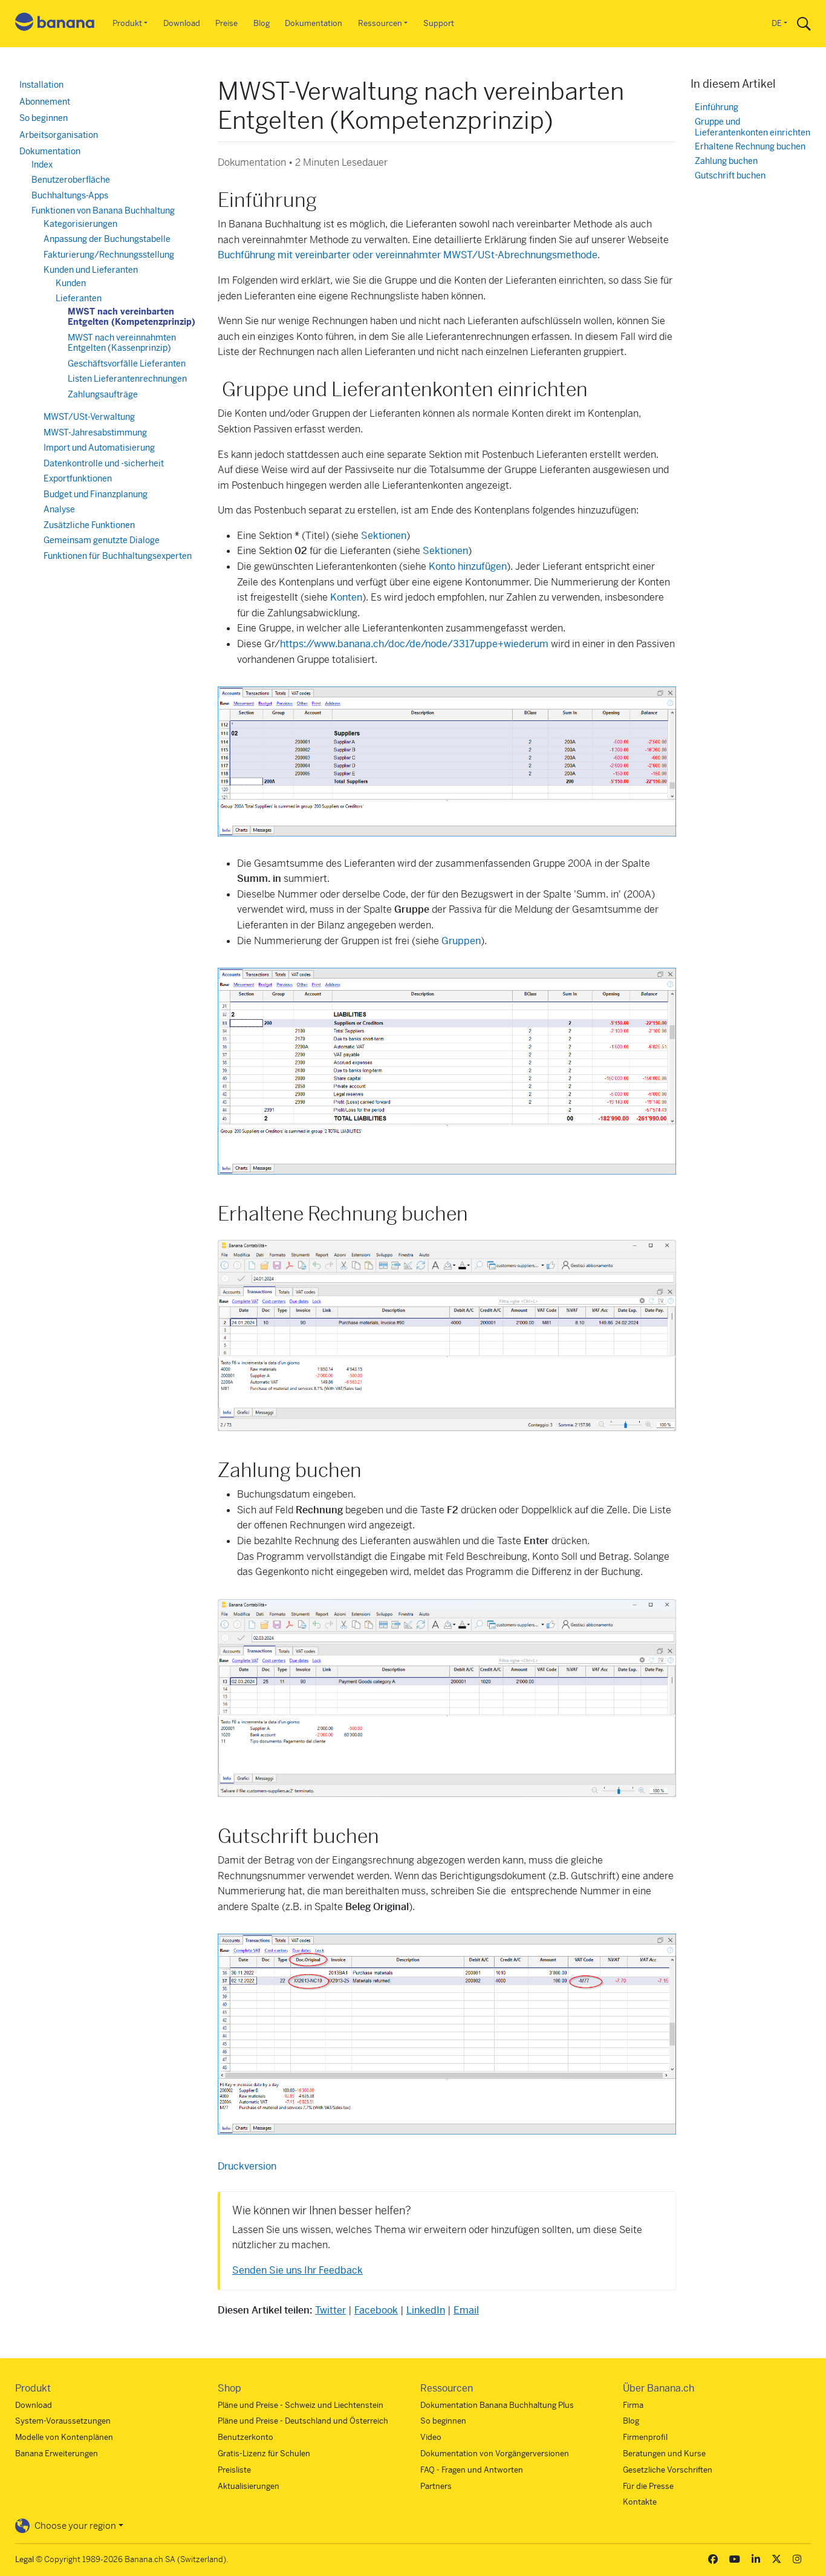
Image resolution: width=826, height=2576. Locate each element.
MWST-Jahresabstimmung (95, 432)
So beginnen (44, 118)
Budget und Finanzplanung (96, 494)
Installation (41, 85)
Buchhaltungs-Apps (70, 195)
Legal (24, 2559)
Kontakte (640, 2502)
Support (439, 23)
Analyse (59, 509)
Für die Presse (648, 2486)
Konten (346, 597)
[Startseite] (55, 24)
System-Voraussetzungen (63, 2421)
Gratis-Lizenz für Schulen (264, 2454)
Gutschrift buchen (730, 176)
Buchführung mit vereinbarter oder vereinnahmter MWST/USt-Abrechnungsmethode (408, 255)
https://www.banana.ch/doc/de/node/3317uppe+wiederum (414, 644)
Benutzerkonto (246, 2437)
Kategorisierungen (80, 224)
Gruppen (461, 941)
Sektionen (384, 536)
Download (182, 23)
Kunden (71, 283)
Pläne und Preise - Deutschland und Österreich (303, 2421)
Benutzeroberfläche (71, 180)
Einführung (717, 107)
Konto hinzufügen (468, 566)
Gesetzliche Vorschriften (668, 2470)
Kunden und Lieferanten (91, 270)
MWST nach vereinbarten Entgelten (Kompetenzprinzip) (132, 317)
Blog (262, 23)
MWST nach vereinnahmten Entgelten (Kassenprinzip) (122, 343)
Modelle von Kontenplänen (64, 2437)
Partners (436, 2486)
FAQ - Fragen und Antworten (472, 2470)
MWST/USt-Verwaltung (89, 417)
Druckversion (247, 2166)
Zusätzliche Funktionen (89, 525)
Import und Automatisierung (99, 448)
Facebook (376, 2310)
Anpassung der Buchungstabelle (107, 239)
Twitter (330, 2310)
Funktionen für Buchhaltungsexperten (118, 556)
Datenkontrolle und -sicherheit (104, 463)
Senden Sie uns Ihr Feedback (298, 2270)
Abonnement (45, 102)
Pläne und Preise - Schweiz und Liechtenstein (301, 2405)
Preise (226, 23)
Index (42, 165)
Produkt (127, 23)
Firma (633, 2405)
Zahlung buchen (726, 161)
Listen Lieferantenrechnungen (127, 379)
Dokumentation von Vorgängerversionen (495, 2454)
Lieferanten (79, 298)
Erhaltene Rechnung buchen (750, 147)
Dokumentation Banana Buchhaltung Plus (497, 2405)
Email (466, 2310)
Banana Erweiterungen (57, 2454)
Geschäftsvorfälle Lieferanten (127, 364)
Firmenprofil (645, 2437)
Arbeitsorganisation (59, 135)
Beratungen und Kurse (664, 2454)
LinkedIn (426, 2310)
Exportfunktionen (78, 478)
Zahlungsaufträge (103, 394)
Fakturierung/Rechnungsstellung (109, 255)
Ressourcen (380, 23)
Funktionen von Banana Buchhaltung (103, 210)
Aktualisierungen (249, 2486)
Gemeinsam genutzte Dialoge (102, 540)
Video (431, 2437)
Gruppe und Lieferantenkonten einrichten (753, 127)
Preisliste (234, 2470)
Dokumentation (314, 23)
